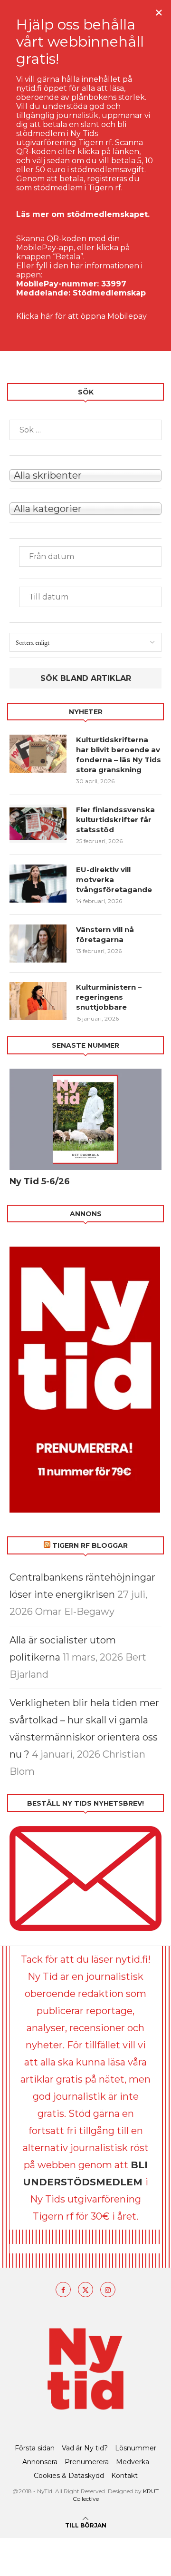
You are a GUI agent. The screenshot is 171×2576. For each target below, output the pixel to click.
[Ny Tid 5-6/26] (85, 1119)
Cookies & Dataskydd (69, 2476)
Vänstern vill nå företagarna (105, 934)
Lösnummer (136, 2448)
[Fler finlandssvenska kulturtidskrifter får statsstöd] (38, 824)
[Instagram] (108, 2290)
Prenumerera (87, 2462)
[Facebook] (63, 2290)
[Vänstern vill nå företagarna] (38, 944)
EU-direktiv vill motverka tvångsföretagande (115, 880)
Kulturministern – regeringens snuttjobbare (109, 997)
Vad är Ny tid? (85, 2448)
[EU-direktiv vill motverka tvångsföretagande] (38, 884)
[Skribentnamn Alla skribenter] (85, 474)
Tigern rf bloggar (90, 1545)
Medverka (133, 2462)
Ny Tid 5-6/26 (40, 1181)
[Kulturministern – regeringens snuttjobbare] (38, 1001)
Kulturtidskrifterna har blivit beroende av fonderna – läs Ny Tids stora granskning (119, 755)
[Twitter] (85, 2290)
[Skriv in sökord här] (85, 430)
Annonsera (40, 2462)
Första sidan (35, 2448)
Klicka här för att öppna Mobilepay (81, 316)
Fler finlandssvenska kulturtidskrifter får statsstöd (115, 820)
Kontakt (124, 2476)
